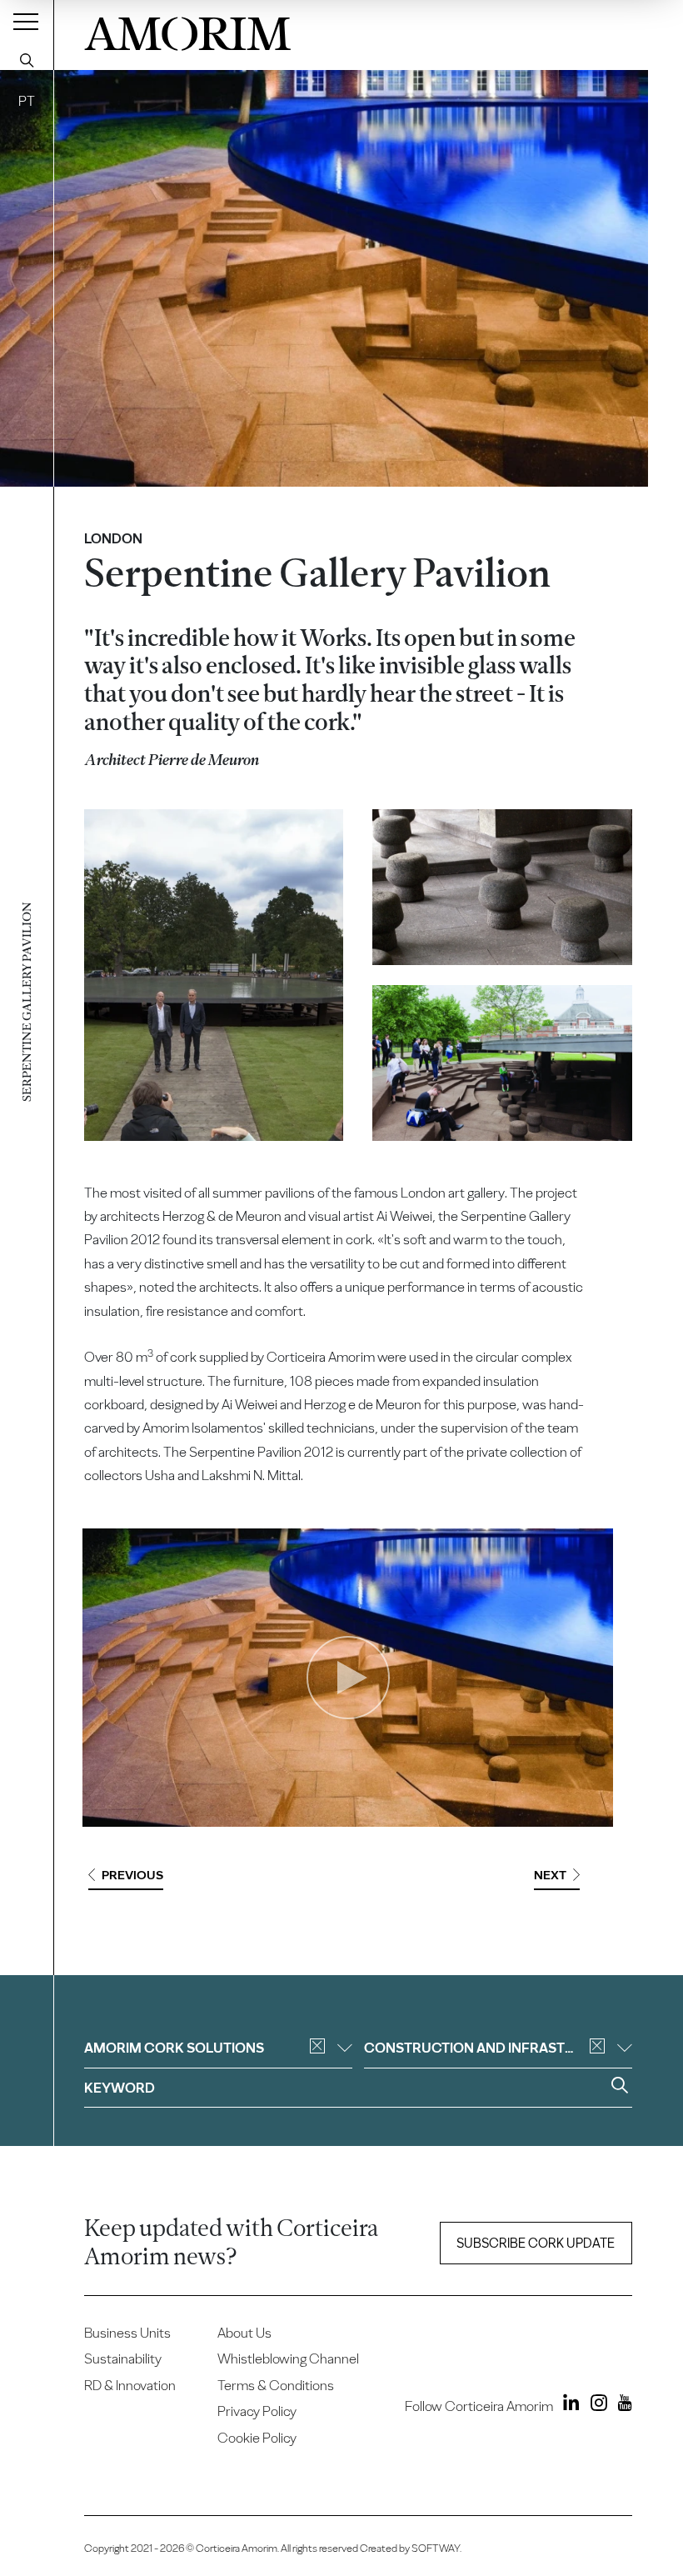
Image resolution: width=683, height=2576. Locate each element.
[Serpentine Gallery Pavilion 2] (502, 887)
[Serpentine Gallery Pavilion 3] (502, 1063)
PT (27, 101)
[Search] (27, 60)
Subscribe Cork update (536, 2243)
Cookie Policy (257, 2438)
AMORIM (187, 30)
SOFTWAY (436, 2548)
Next (550, 1875)
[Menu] (26, 21)
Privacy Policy (257, 2411)
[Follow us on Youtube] (621, 2405)
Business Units (127, 2333)
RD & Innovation (130, 2385)
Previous (132, 1875)
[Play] (348, 1678)
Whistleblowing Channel (288, 2358)
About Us (244, 2333)
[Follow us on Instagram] (595, 2405)
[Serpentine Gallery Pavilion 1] (214, 975)
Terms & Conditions (276, 2385)
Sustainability (123, 2358)
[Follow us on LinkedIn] (568, 2405)
